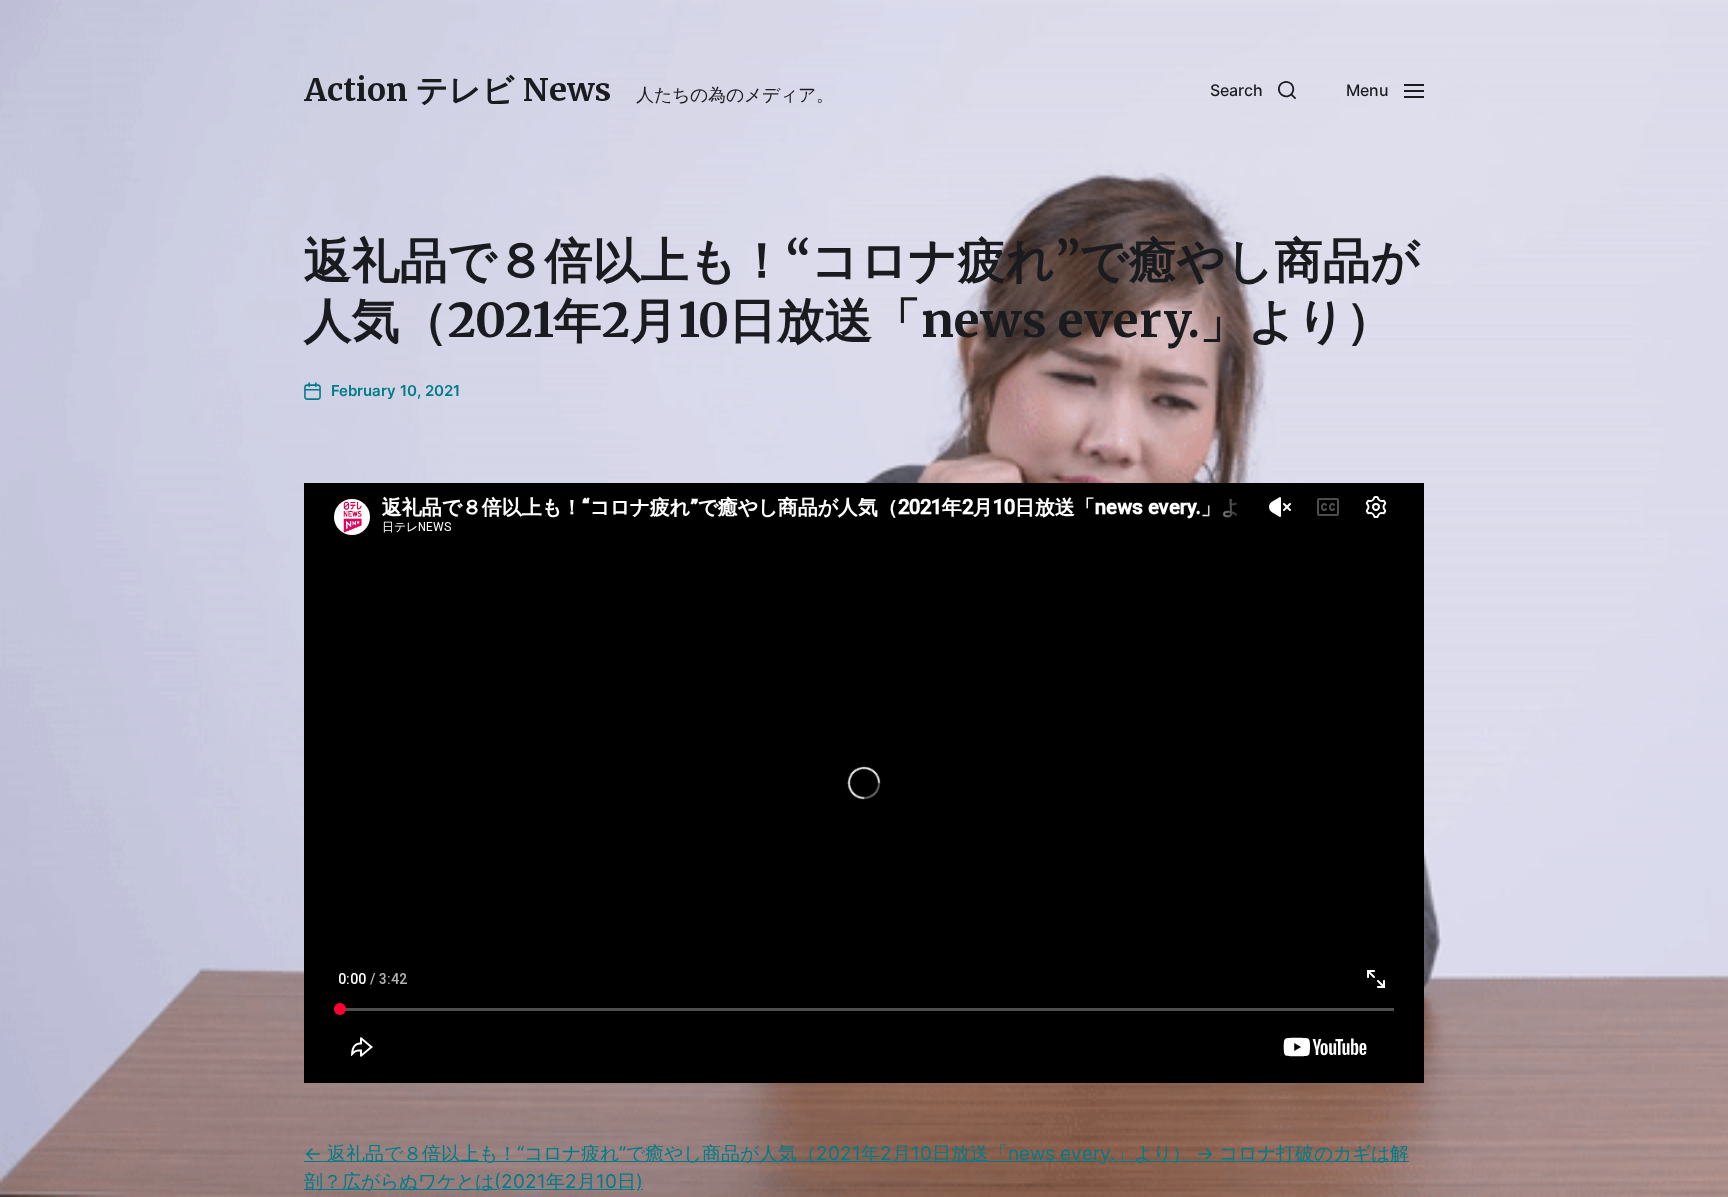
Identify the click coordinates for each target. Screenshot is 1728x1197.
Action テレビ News (457, 90)
